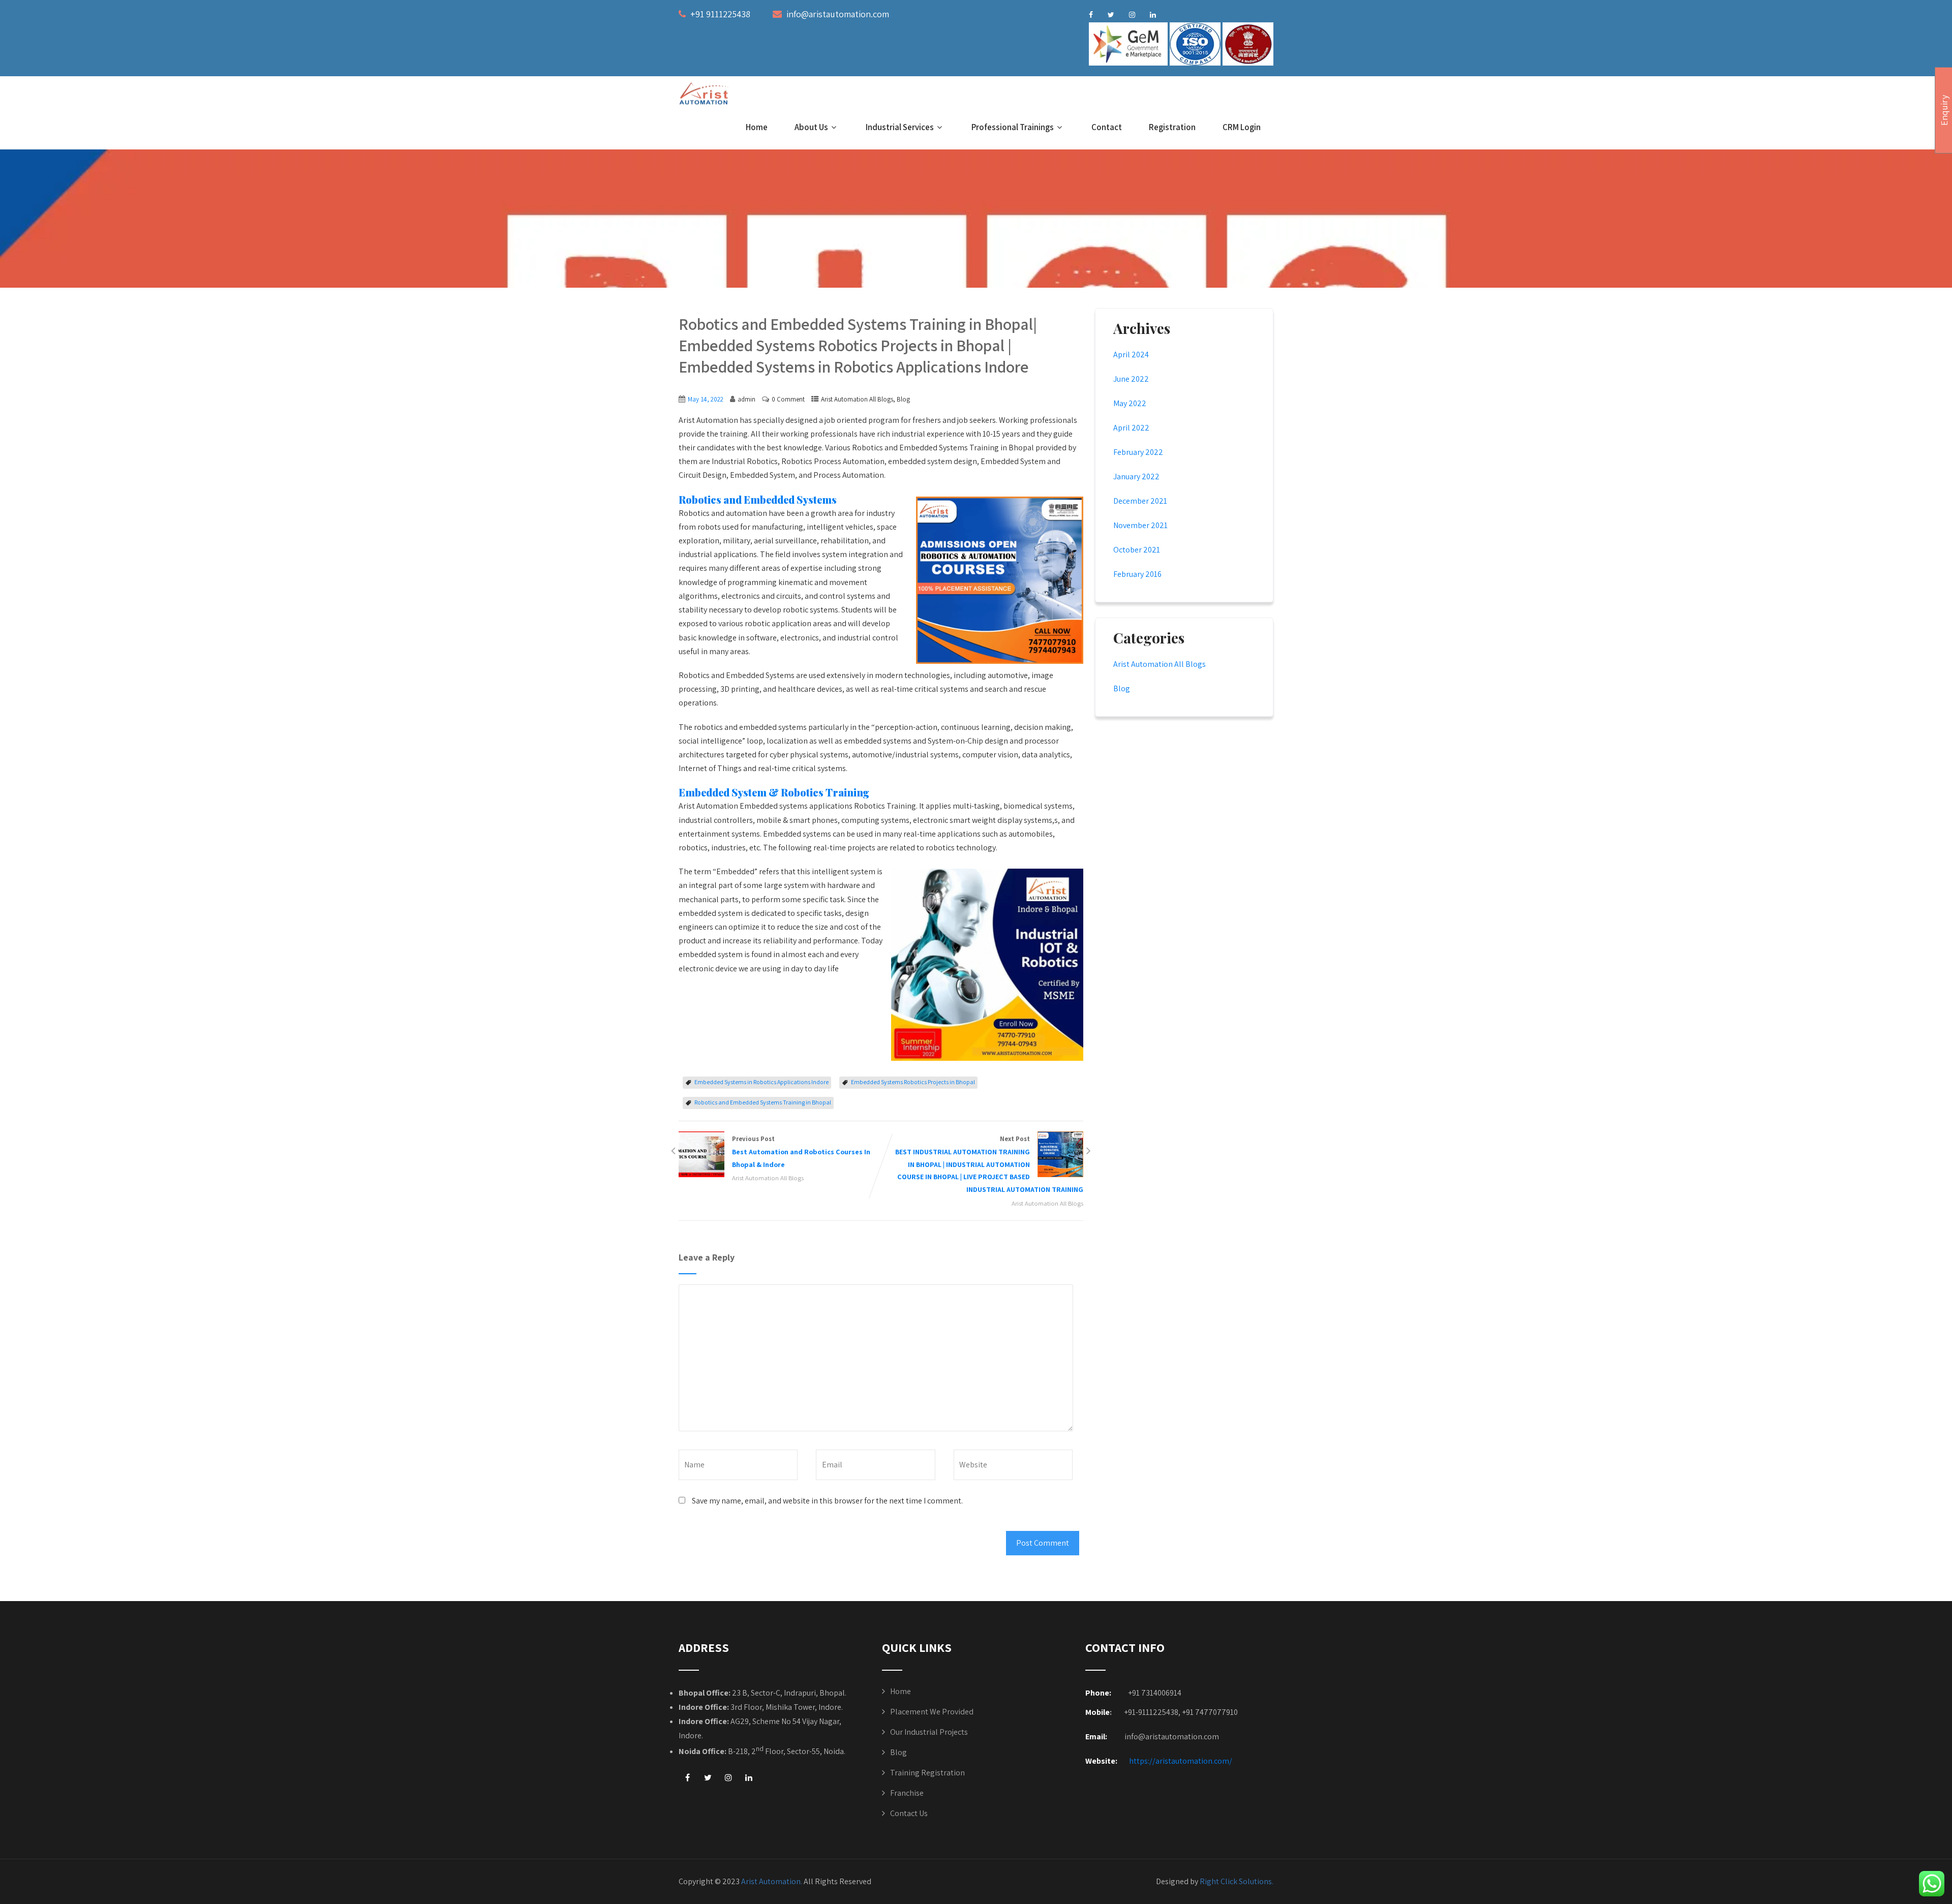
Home (757, 127)
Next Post (989, 1164)
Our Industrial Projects (929, 1732)
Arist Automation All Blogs (857, 399)
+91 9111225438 (720, 14)
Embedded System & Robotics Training (774, 792)
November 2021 (1140, 525)
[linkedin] (1153, 15)
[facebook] (1091, 15)
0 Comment (788, 399)
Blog (903, 399)
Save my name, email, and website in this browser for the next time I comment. (827, 1501)
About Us (811, 127)
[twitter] (1111, 15)
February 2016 (1137, 574)
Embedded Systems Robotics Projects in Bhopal (913, 1082)
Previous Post (801, 1152)
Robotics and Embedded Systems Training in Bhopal (763, 1102)
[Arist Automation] (705, 94)
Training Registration (927, 1773)
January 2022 (1136, 477)
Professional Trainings (1013, 127)
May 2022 (1130, 403)
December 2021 (1140, 501)
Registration (1172, 127)
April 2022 (1131, 428)
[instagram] (1132, 15)
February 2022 (1138, 452)
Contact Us (909, 1813)
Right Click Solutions (1236, 1881)
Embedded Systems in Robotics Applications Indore (761, 1082)
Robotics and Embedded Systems (758, 499)
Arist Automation (771, 1881)
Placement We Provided (932, 1712)
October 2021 (1137, 550)
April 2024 (1131, 355)
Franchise (907, 1793)
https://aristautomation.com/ (1181, 1761)
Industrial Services (900, 127)
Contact (1107, 127)
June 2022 (1131, 379)
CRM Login (1242, 127)
